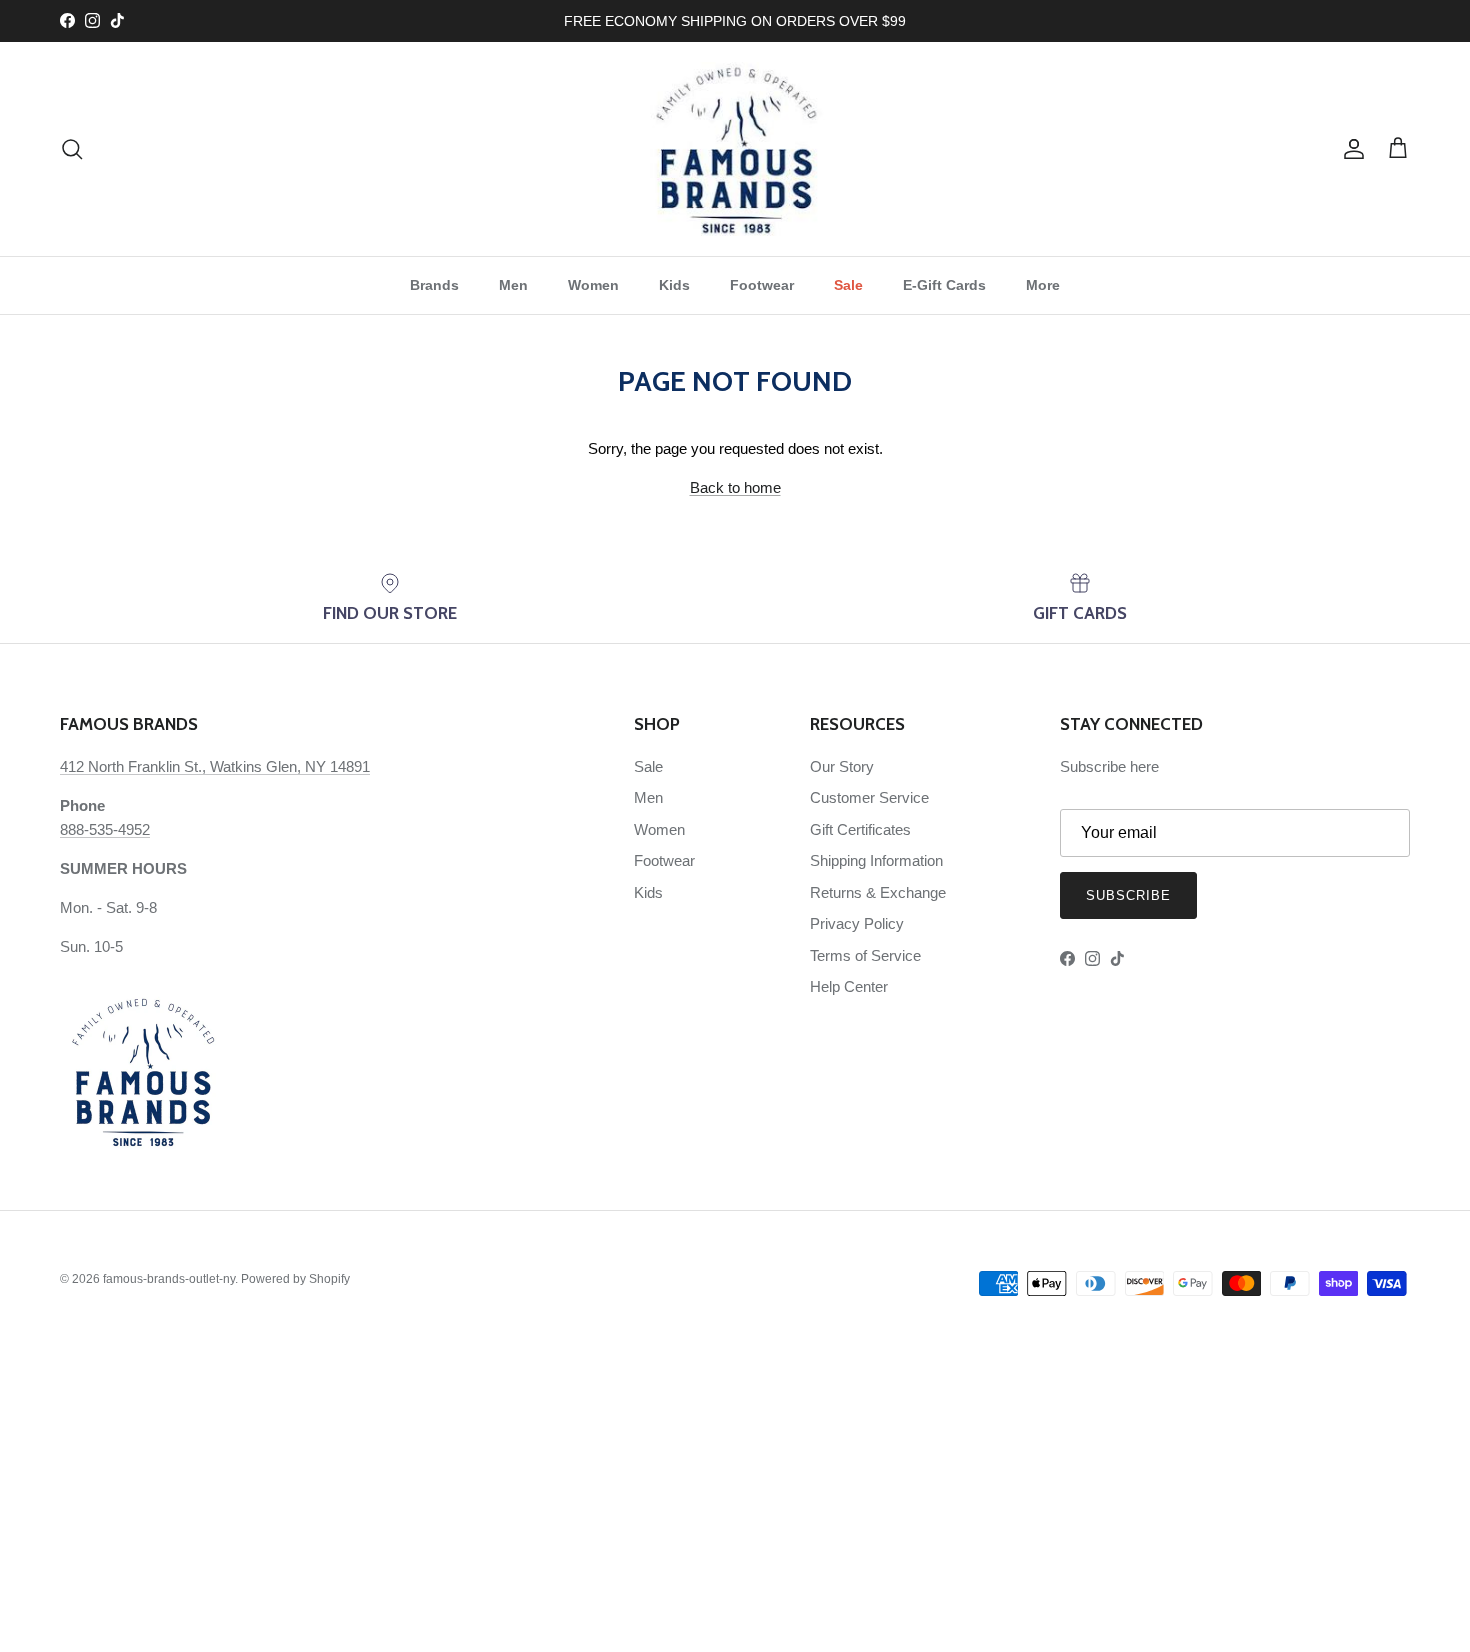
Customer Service (869, 797)
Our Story (842, 766)
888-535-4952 (105, 829)
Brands (434, 285)
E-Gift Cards (944, 285)
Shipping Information (876, 860)
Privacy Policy (857, 923)
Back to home (735, 487)
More (1043, 285)
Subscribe (1128, 895)
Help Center (849, 986)
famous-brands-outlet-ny (169, 1279)
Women (593, 285)
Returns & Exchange (878, 892)
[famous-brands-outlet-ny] (735, 149)
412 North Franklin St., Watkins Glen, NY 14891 (215, 766)
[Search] (72, 149)
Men (513, 285)
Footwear (762, 285)
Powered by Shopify (295, 1279)
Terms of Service (865, 955)
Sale (848, 285)
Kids (674, 285)
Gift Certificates (860, 829)
